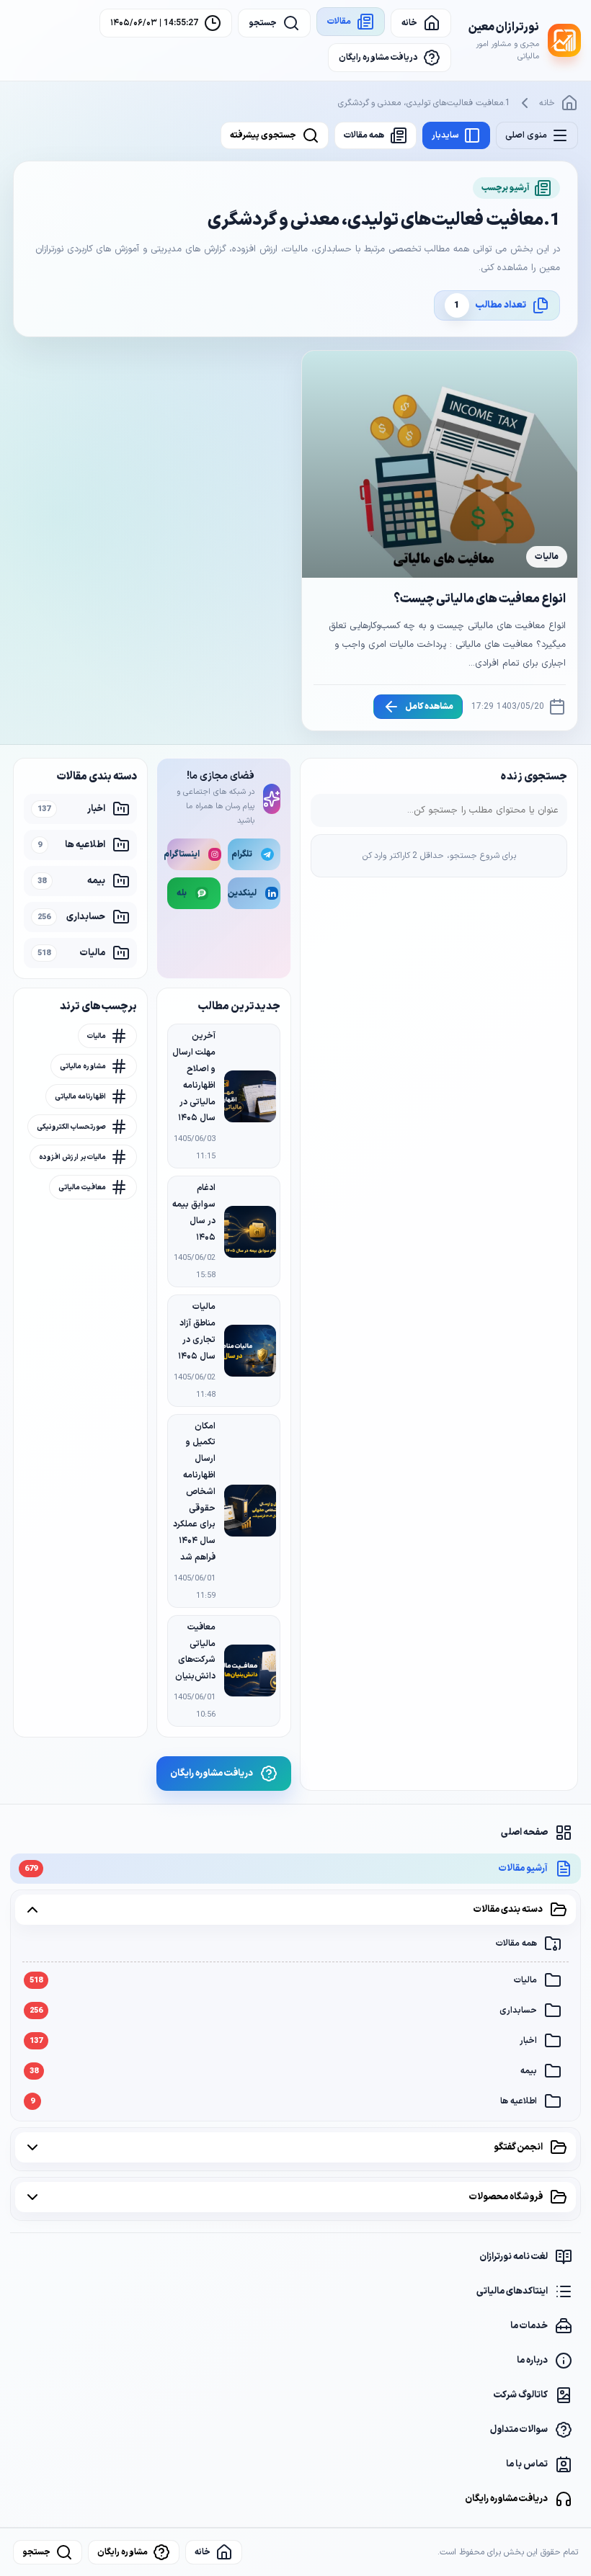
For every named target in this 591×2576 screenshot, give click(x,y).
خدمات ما (529, 2326)
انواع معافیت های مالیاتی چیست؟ (480, 599)
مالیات (283, 1980)
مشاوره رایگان (123, 2552)
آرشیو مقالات (286, 1869)
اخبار (283, 2041)
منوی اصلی (526, 135)
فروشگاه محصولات (506, 2197)
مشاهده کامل (429, 707)
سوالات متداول (519, 2430)
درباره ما (532, 2361)
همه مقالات (516, 1944)
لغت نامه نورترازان (514, 2257)
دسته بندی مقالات (508, 1910)
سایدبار (445, 135)
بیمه (283, 2071)
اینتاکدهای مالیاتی (512, 2291)
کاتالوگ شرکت (521, 2395)
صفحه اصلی (524, 1833)
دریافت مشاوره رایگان (506, 2499)
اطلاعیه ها (284, 2101)
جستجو (36, 2552)
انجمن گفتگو (518, 2147)
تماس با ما (527, 2464)
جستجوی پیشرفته (263, 135)
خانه (547, 103)
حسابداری (283, 2011)
